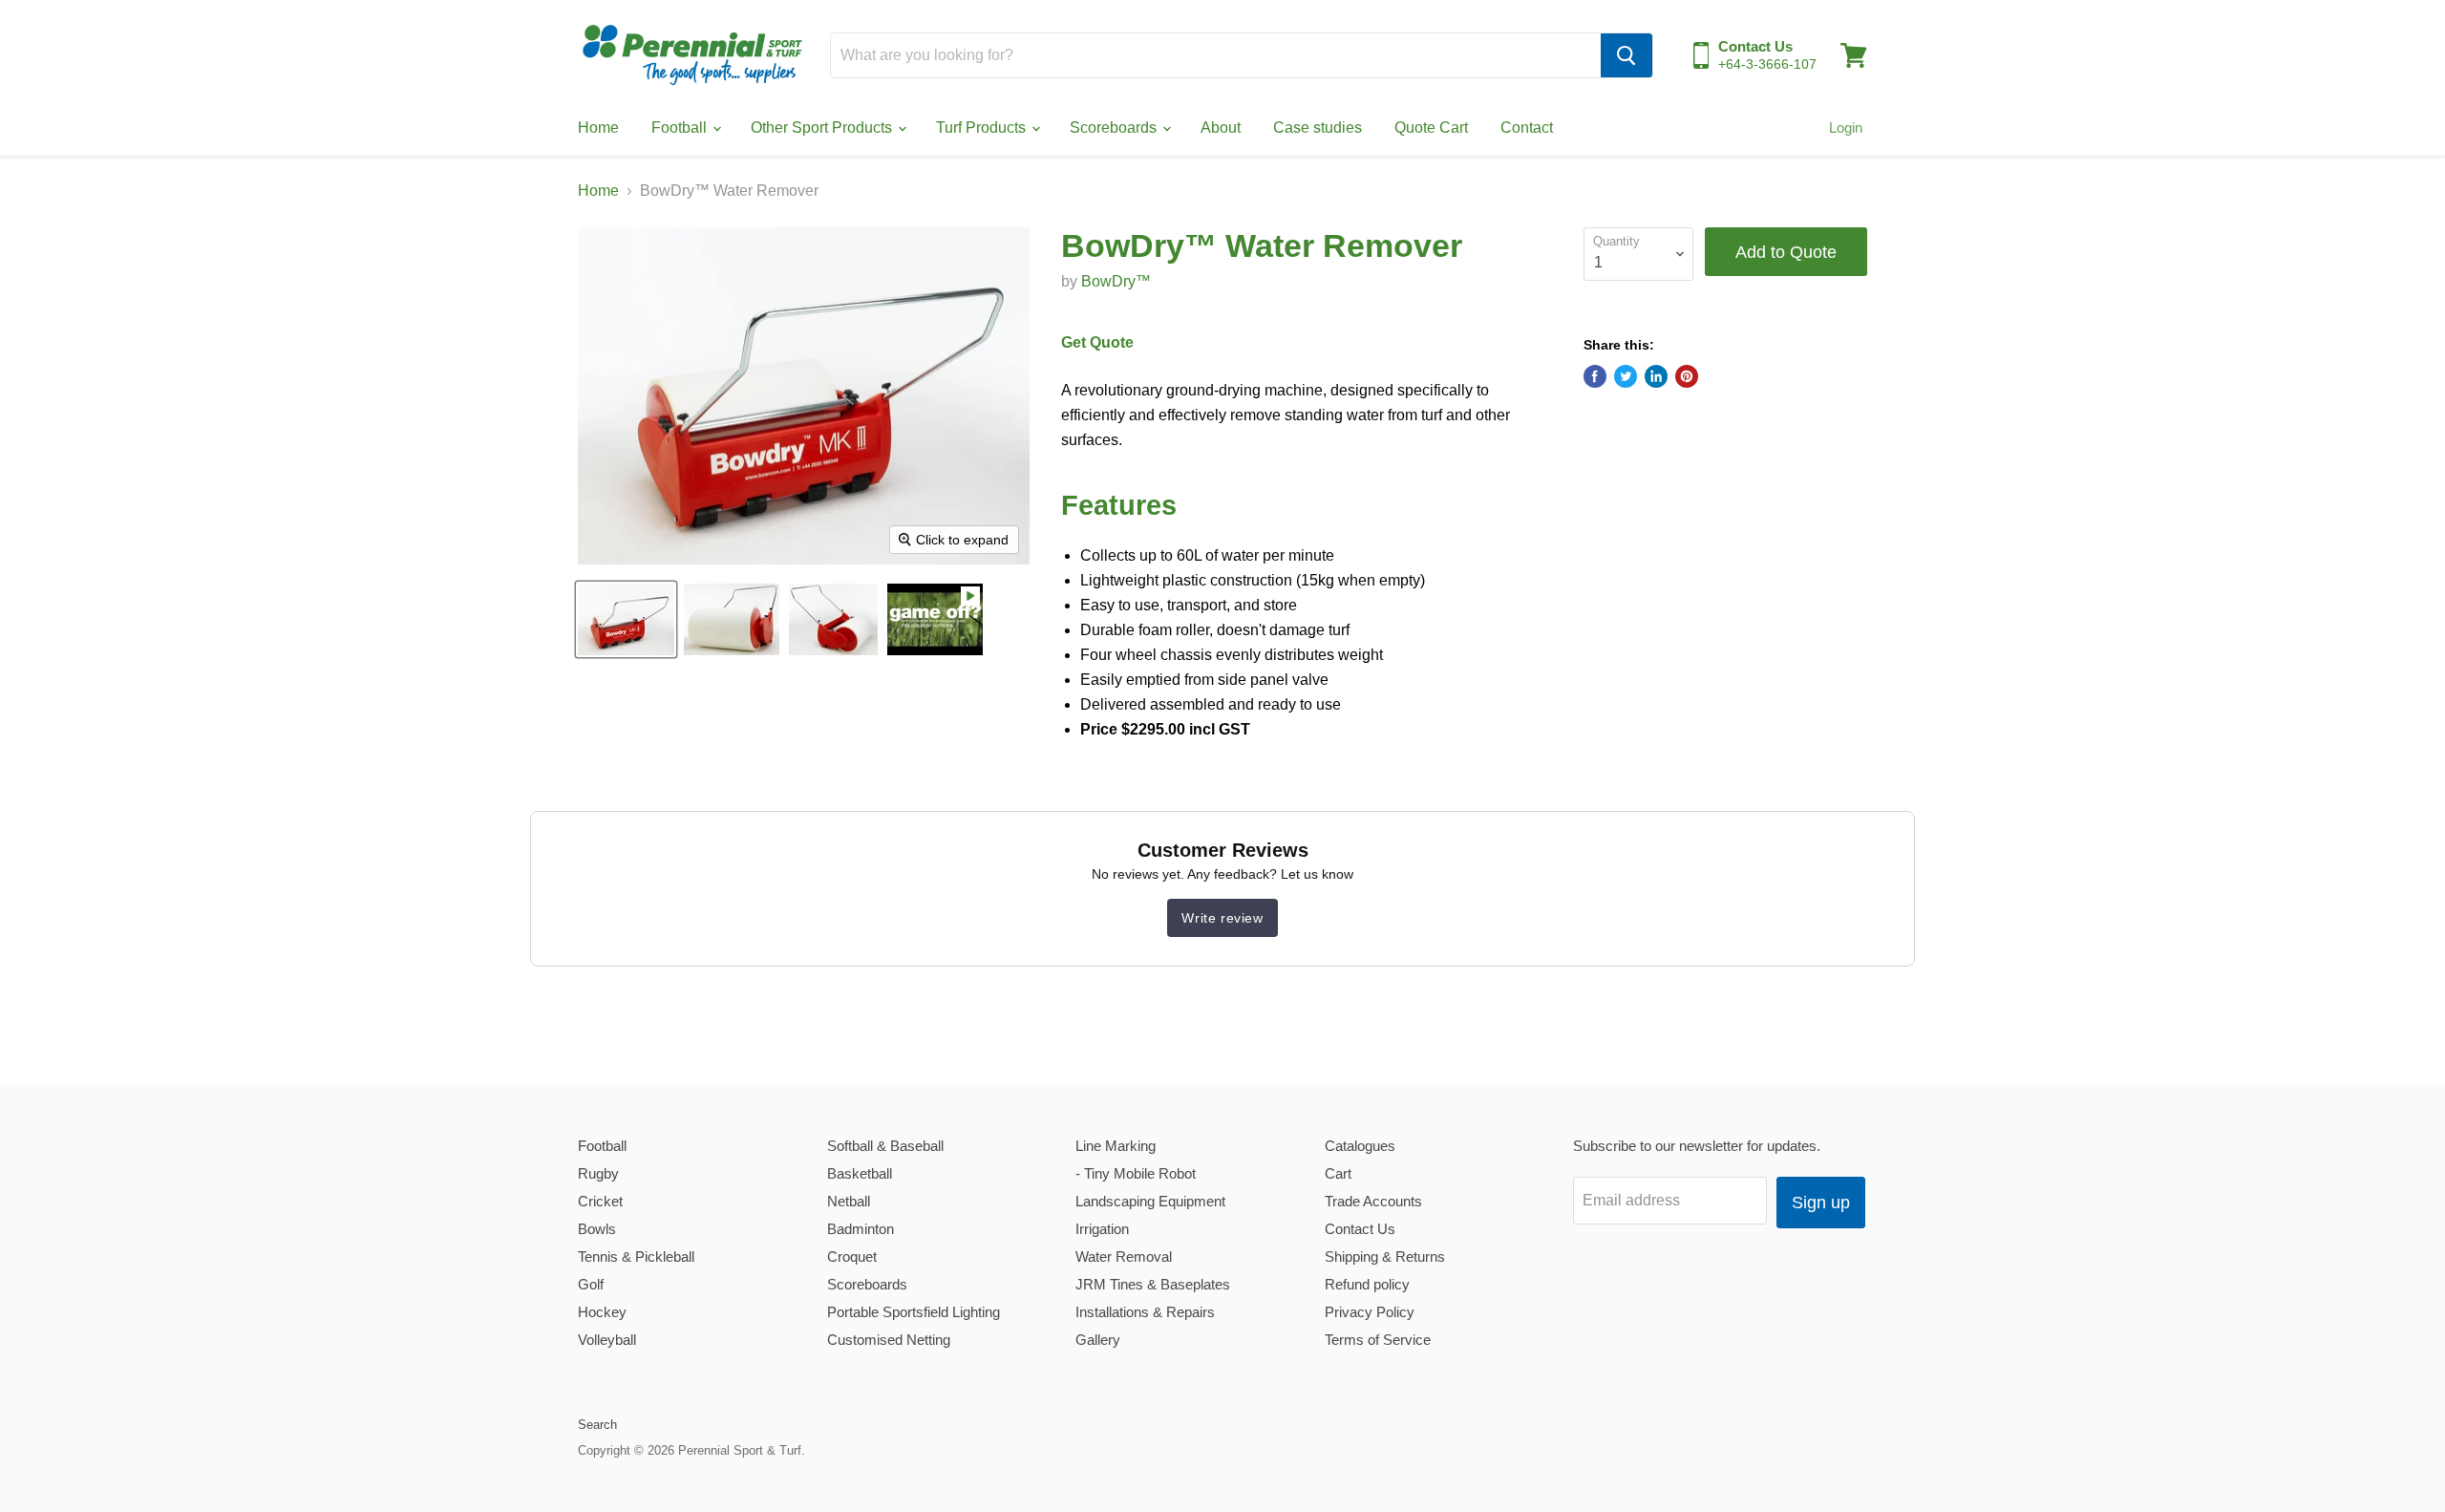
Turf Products (983, 128)
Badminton (861, 1229)
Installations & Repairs (1145, 1312)
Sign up (1821, 1203)
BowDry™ (1116, 281)
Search (597, 1425)
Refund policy (1367, 1284)
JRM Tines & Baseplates (1153, 1284)
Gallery (1098, 1340)
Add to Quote (1786, 252)
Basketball (860, 1173)
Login (1846, 128)
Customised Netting (889, 1340)
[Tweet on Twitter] (1626, 376)
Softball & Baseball (885, 1146)
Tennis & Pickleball (636, 1256)
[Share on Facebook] (1595, 376)
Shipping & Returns (1385, 1256)
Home (598, 128)
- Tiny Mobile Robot (1136, 1173)
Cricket (600, 1201)
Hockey (602, 1312)
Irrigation (1102, 1229)
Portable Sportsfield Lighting (914, 1312)
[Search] (1626, 55)
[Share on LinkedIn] (1656, 376)
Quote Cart (1431, 128)
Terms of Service (1378, 1340)
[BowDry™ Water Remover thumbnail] (935, 619)
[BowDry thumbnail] (626, 619)
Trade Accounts (1373, 1201)
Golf (591, 1284)
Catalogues (1360, 1146)
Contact (1527, 128)
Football (681, 128)
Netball (849, 1201)
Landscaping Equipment (1150, 1201)
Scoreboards (1115, 128)
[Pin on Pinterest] (1687, 376)
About (1221, 128)
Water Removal (1124, 1256)
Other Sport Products (823, 128)
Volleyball (607, 1340)
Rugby (598, 1173)
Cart (1338, 1173)
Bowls (597, 1229)
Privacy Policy (1370, 1312)
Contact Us (1360, 1229)
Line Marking (1116, 1146)
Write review (1222, 918)
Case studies (1318, 128)
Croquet (852, 1256)
